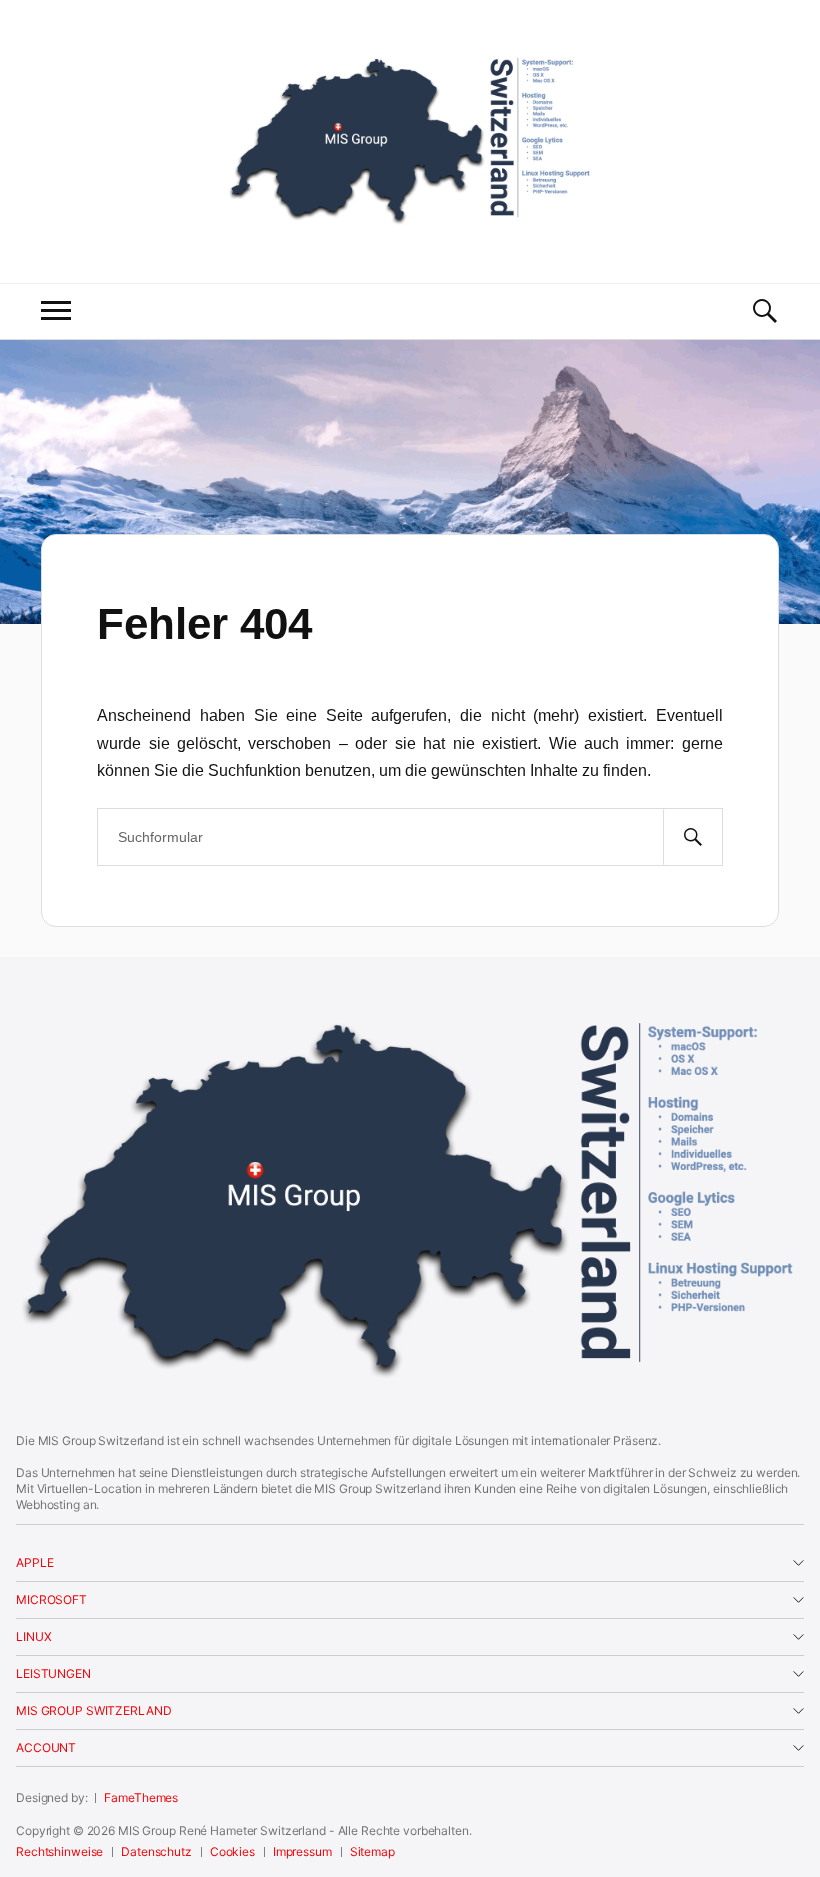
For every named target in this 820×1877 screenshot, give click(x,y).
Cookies (232, 1851)
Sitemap (372, 1851)
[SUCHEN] (693, 837)
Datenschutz (156, 1851)
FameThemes (141, 1797)
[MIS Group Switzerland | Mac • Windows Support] (410, 139)
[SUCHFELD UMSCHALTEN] (764, 311)
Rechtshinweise (59, 1851)
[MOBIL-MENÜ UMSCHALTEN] (56, 311)
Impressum (302, 1851)
